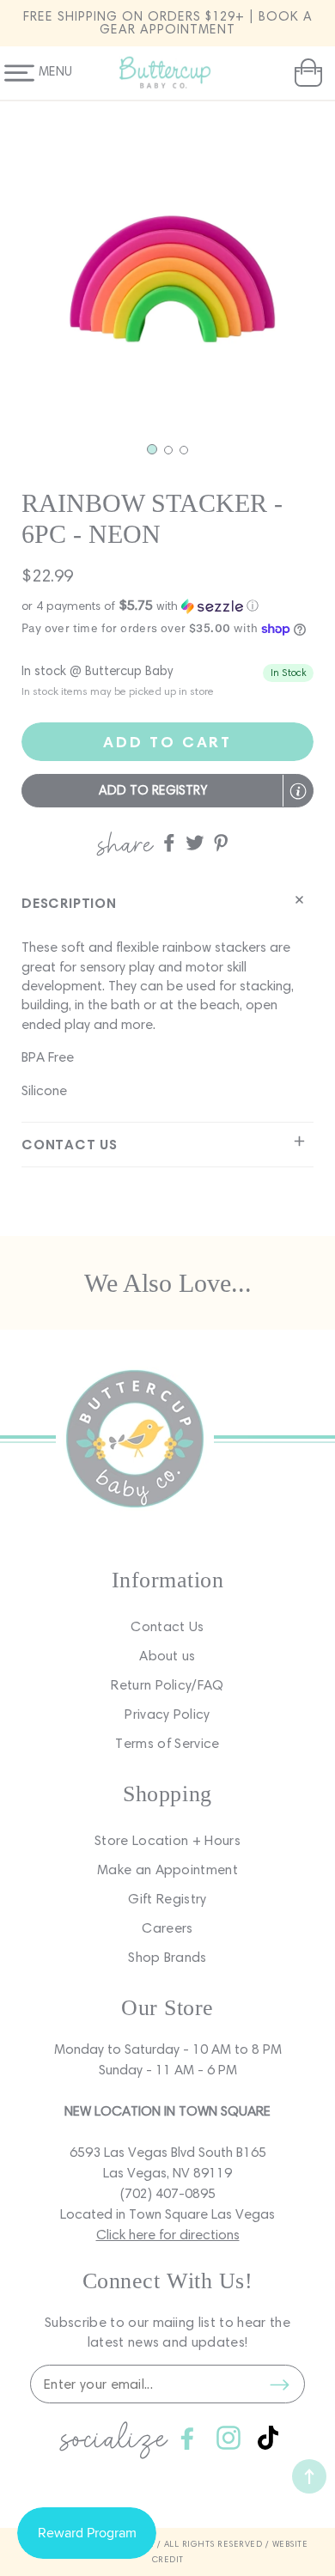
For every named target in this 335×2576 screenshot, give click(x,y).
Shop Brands (167, 1957)
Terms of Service (167, 1743)
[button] (306, 73)
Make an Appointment (167, 1870)
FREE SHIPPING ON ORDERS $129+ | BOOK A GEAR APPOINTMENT (168, 23)
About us (167, 1656)
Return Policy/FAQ (167, 1685)
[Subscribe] (279, 2384)
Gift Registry (167, 1899)
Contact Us (167, 1626)
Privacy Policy (167, 1714)
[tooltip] (298, 791)
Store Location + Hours (167, 1840)
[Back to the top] (309, 2476)
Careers (167, 1928)
